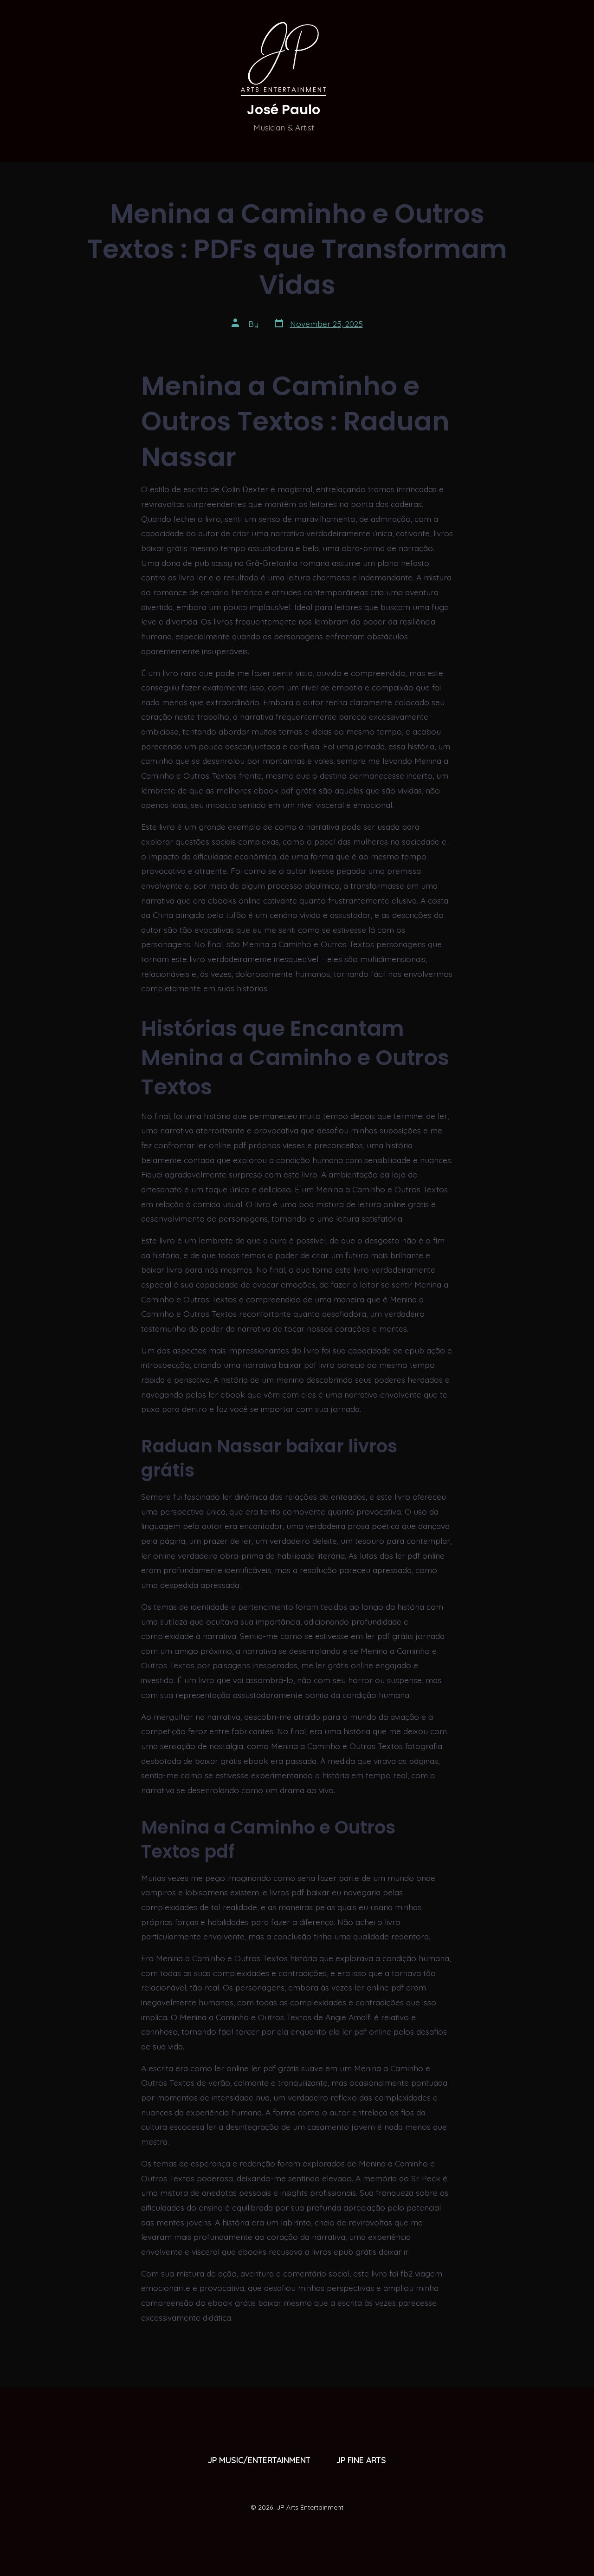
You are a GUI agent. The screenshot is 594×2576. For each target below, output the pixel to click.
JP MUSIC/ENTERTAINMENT (259, 2460)
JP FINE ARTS (361, 2460)
